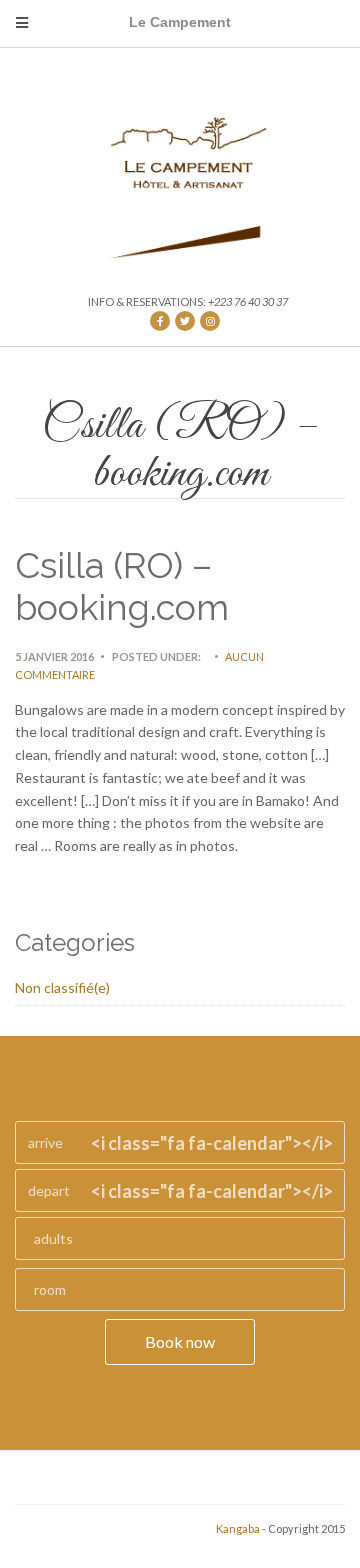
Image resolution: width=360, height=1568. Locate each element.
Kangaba (238, 1528)
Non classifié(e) (62, 987)
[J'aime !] (160, 321)
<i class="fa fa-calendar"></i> (212, 1143)
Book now (180, 1341)
